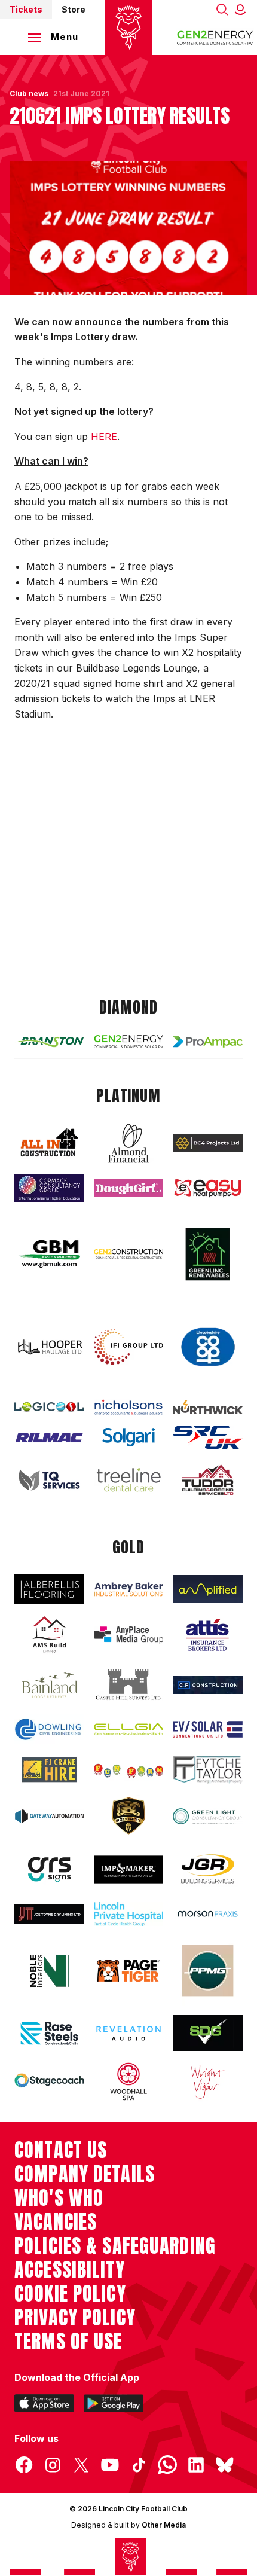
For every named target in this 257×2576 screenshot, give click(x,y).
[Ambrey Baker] (129, 1589)
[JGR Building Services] (208, 1869)
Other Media (164, 2525)
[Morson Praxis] (208, 1914)
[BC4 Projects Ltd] (208, 1143)
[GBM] (49, 1254)
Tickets (26, 9)
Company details (85, 2174)
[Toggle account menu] (243, 9)
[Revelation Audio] (129, 2033)
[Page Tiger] (129, 1971)
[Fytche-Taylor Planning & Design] (208, 1770)
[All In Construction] (49, 1143)
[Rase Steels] (49, 2033)
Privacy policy (75, 2318)
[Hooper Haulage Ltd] (49, 1347)
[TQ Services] (49, 1480)
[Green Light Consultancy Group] (208, 1816)
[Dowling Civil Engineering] (49, 1729)
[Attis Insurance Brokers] (208, 1635)
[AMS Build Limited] (49, 1635)
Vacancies (56, 2222)
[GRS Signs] (49, 1869)
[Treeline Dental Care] (129, 1480)
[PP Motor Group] (208, 1971)
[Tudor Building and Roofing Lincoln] (208, 1479)
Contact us (61, 2150)
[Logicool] (49, 1407)
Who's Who (59, 2198)
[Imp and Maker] (129, 1870)
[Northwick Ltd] (208, 1407)
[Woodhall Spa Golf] (129, 2081)
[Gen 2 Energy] (129, 1042)
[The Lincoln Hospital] (129, 1914)
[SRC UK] (208, 1437)
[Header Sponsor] (215, 37)
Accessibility (70, 2270)
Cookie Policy (70, 2294)
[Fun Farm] (129, 1770)
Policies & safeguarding (115, 2246)
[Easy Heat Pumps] (208, 1188)
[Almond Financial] (129, 1143)
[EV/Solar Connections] (208, 1729)
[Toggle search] (222, 9)
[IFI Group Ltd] (129, 1347)
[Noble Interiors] (49, 1971)
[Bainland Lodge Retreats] (49, 1685)
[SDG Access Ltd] (208, 2033)
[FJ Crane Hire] (49, 1770)
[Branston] (49, 1041)
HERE (104, 437)
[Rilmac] (49, 1437)
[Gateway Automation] (49, 1816)
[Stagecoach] (49, 2081)
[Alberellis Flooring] (49, 1589)
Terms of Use (68, 2342)
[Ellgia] (129, 1730)
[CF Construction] (208, 1685)
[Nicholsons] (129, 1407)
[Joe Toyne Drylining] (49, 1914)
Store (74, 9)
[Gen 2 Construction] (129, 1254)
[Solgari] (129, 1437)
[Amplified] (208, 1589)
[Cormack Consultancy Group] (49, 1188)
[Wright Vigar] (208, 2081)
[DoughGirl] (129, 1188)
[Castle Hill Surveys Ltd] (129, 1685)
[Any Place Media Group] (129, 1635)
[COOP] (208, 1347)
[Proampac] (208, 1042)
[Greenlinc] (208, 1254)
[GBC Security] (129, 1816)
